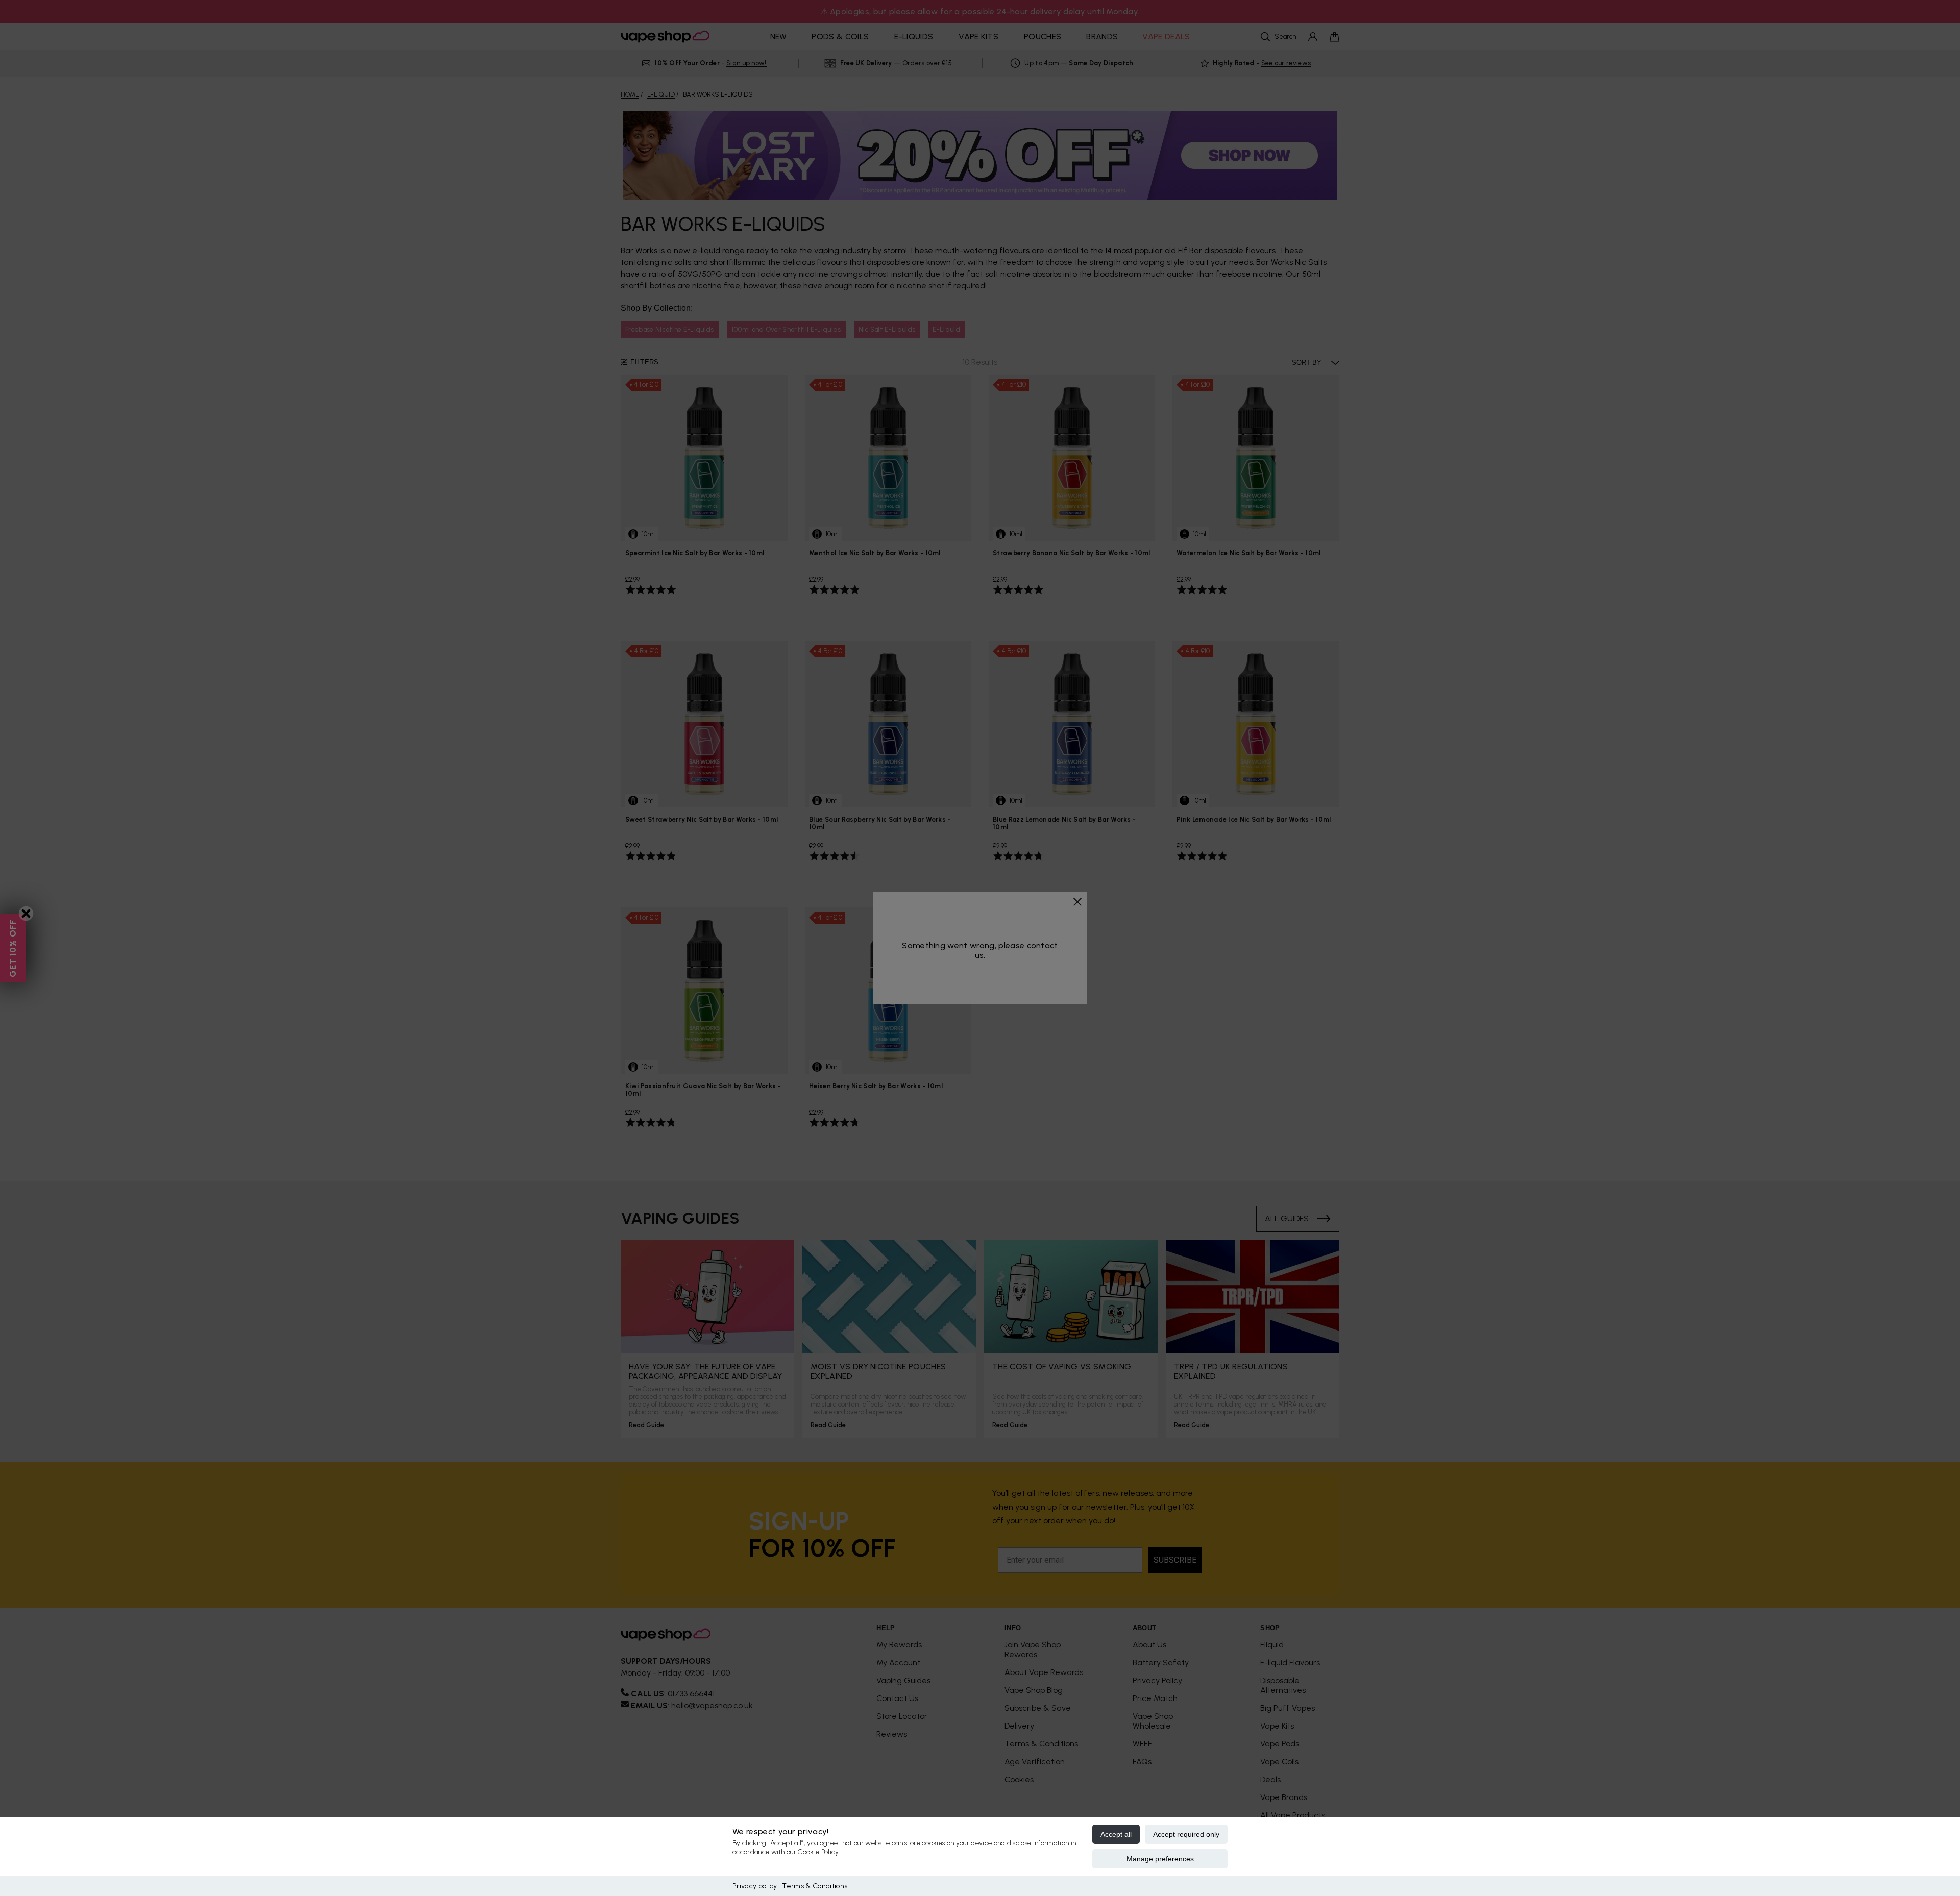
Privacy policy (755, 1886)
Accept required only (1186, 1834)
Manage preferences (1160, 1859)
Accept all (1116, 1834)
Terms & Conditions (815, 1886)
